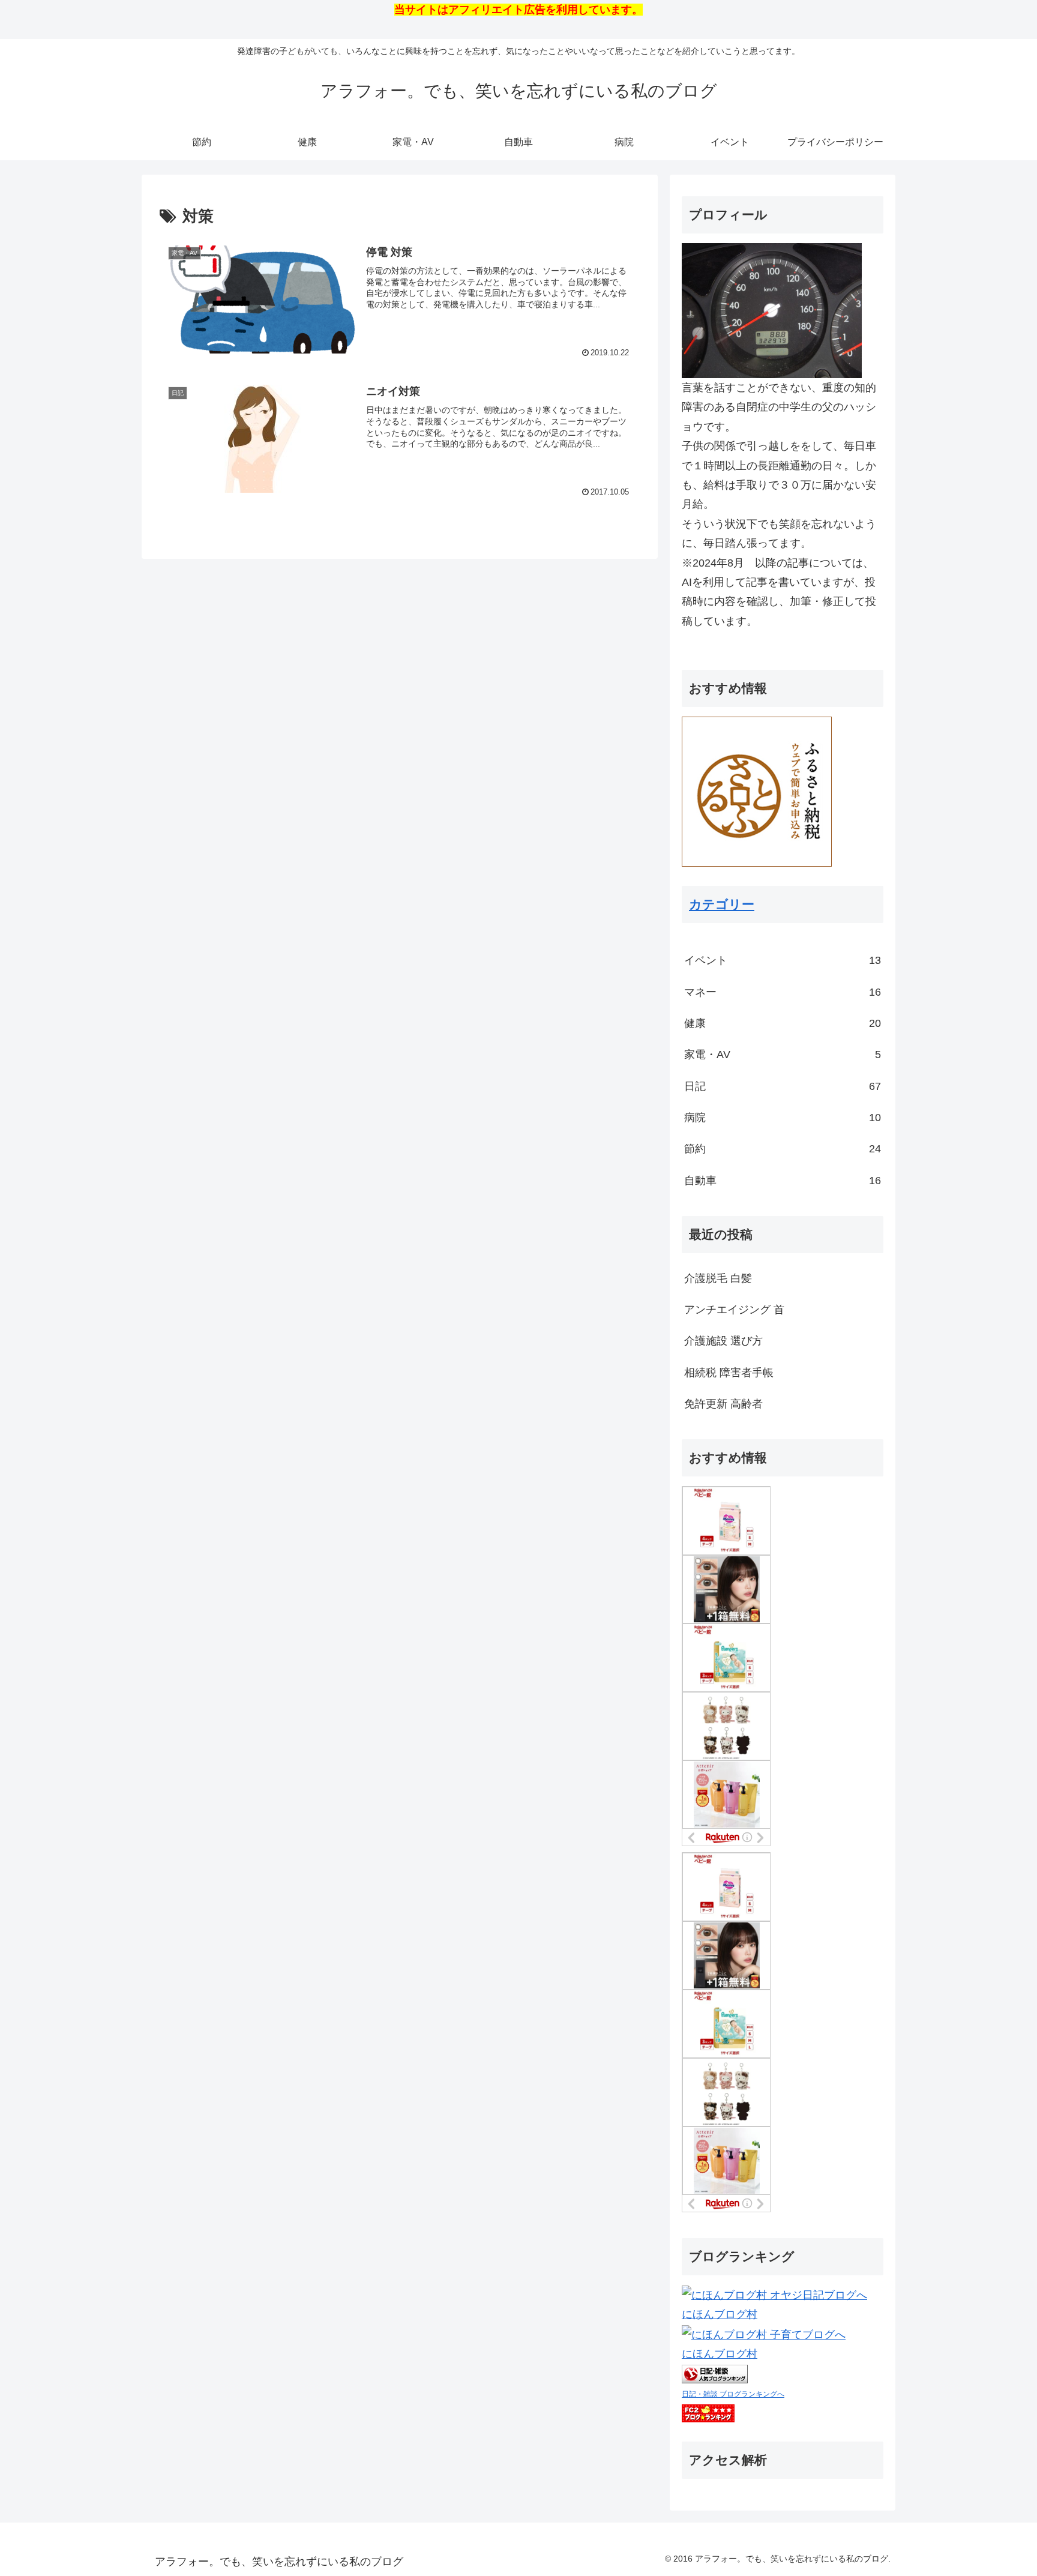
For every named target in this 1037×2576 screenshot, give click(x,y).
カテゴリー (722, 904)
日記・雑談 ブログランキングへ (733, 2394)
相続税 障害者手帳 (729, 1373)
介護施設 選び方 (723, 1341)
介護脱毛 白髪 (718, 1278)
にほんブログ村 (720, 2314)
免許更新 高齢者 (723, 1404)
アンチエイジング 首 (734, 1310)
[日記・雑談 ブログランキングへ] (715, 2374)
